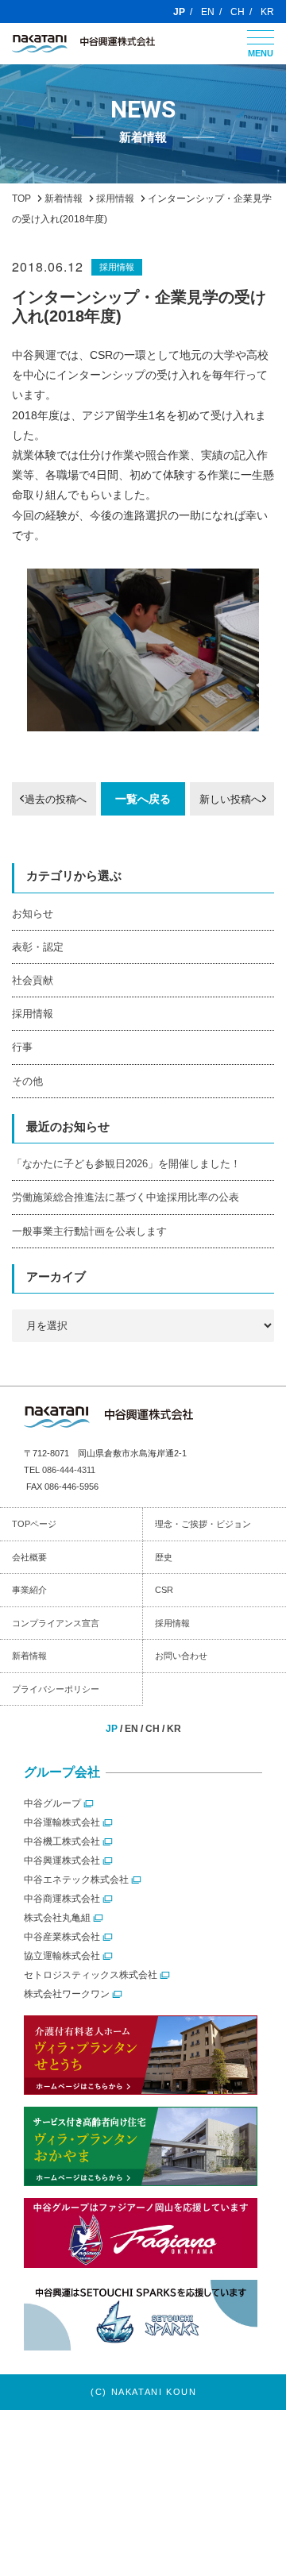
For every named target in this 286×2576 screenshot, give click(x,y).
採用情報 (117, 267)
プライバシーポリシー (56, 1689)
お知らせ (33, 914)
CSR (164, 1590)
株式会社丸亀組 (57, 1918)
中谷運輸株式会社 (62, 1822)
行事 (22, 1047)
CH (238, 12)
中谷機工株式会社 (62, 1841)
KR (267, 12)
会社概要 (29, 1557)
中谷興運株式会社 (62, 1861)
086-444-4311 (69, 1470)
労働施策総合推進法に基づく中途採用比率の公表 (126, 1197)
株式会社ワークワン (67, 1994)
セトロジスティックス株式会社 (91, 1975)
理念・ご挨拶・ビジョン (203, 1524)
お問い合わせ (181, 1656)
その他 (27, 1081)
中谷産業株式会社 (62, 1937)
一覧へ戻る (143, 799)
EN (208, 12)
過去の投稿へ (56, 799)
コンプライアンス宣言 (56, 1623)
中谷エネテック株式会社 (76, 1880)
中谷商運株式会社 (62, 1899)
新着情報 (29, 1656)
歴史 (164, 1557)
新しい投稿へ (230, 799)
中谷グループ (52, 1803)
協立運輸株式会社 (62, 1956)
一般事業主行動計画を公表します (89, 1231)
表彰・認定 (38, 947)
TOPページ (34, 1524)
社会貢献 (33, 980)
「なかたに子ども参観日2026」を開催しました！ (126, 1164)
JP (179, 12)
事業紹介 (29, 1590)
